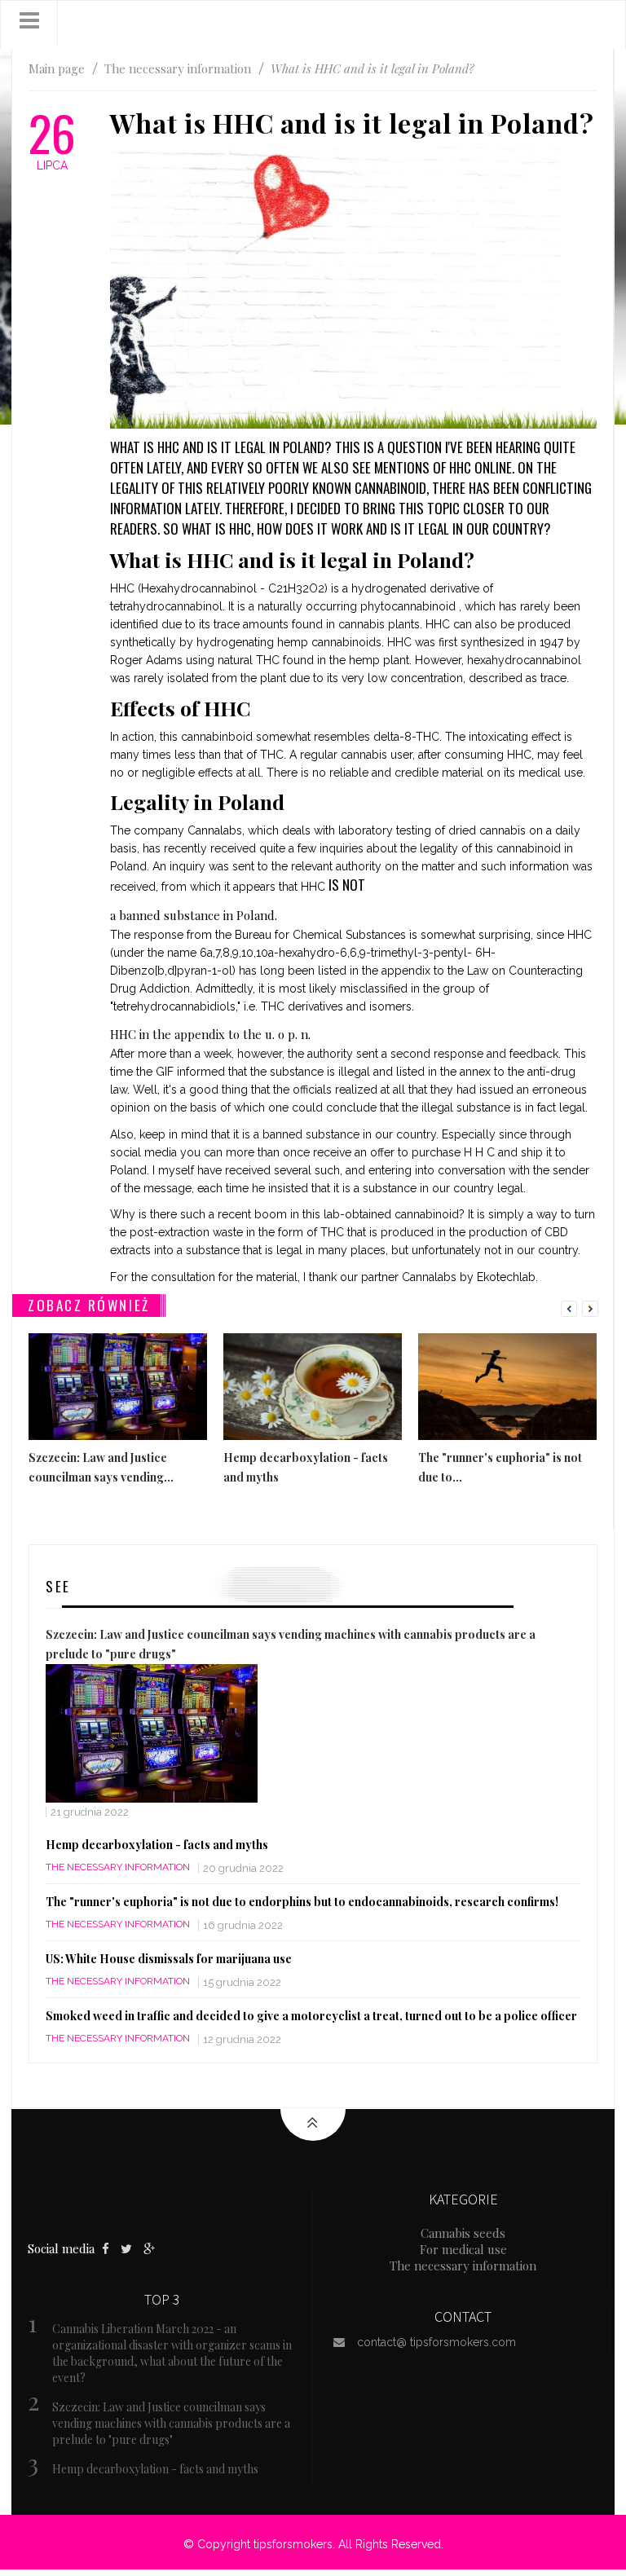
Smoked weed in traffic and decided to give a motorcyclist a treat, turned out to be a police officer (311, 2016)
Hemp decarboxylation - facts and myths (157, 1845)
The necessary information (118, 1867)
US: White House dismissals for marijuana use (169, 1959)
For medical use (463, 2249)
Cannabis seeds (463, 2233)
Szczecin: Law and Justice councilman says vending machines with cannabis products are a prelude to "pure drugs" (171, 2423)
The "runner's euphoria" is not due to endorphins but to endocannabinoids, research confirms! (302, 1902)
